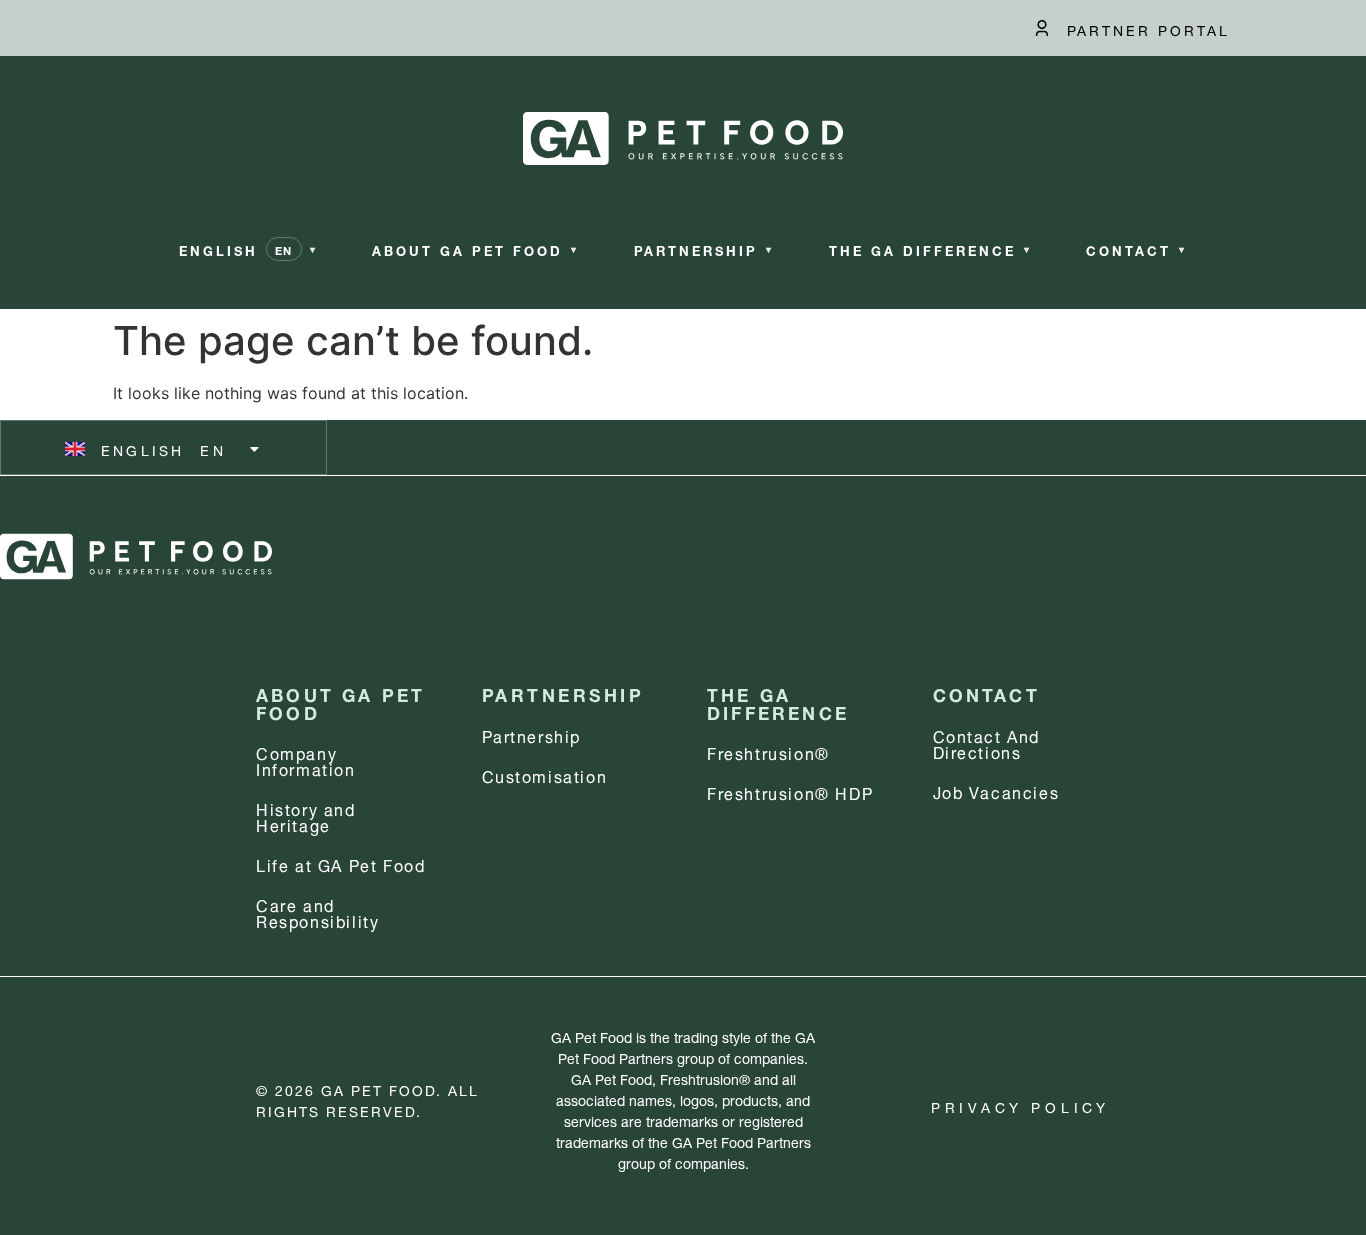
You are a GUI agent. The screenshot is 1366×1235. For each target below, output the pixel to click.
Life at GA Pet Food (340, 863)
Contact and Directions (987, 742)
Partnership (532, 734)
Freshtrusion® (768, 751)
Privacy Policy (1020, 1105)
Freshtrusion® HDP (790, 791)
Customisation (545, 774)
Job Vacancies (996, 790)
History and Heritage (306, 815)
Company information (306, 759)
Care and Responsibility (317, 911)
